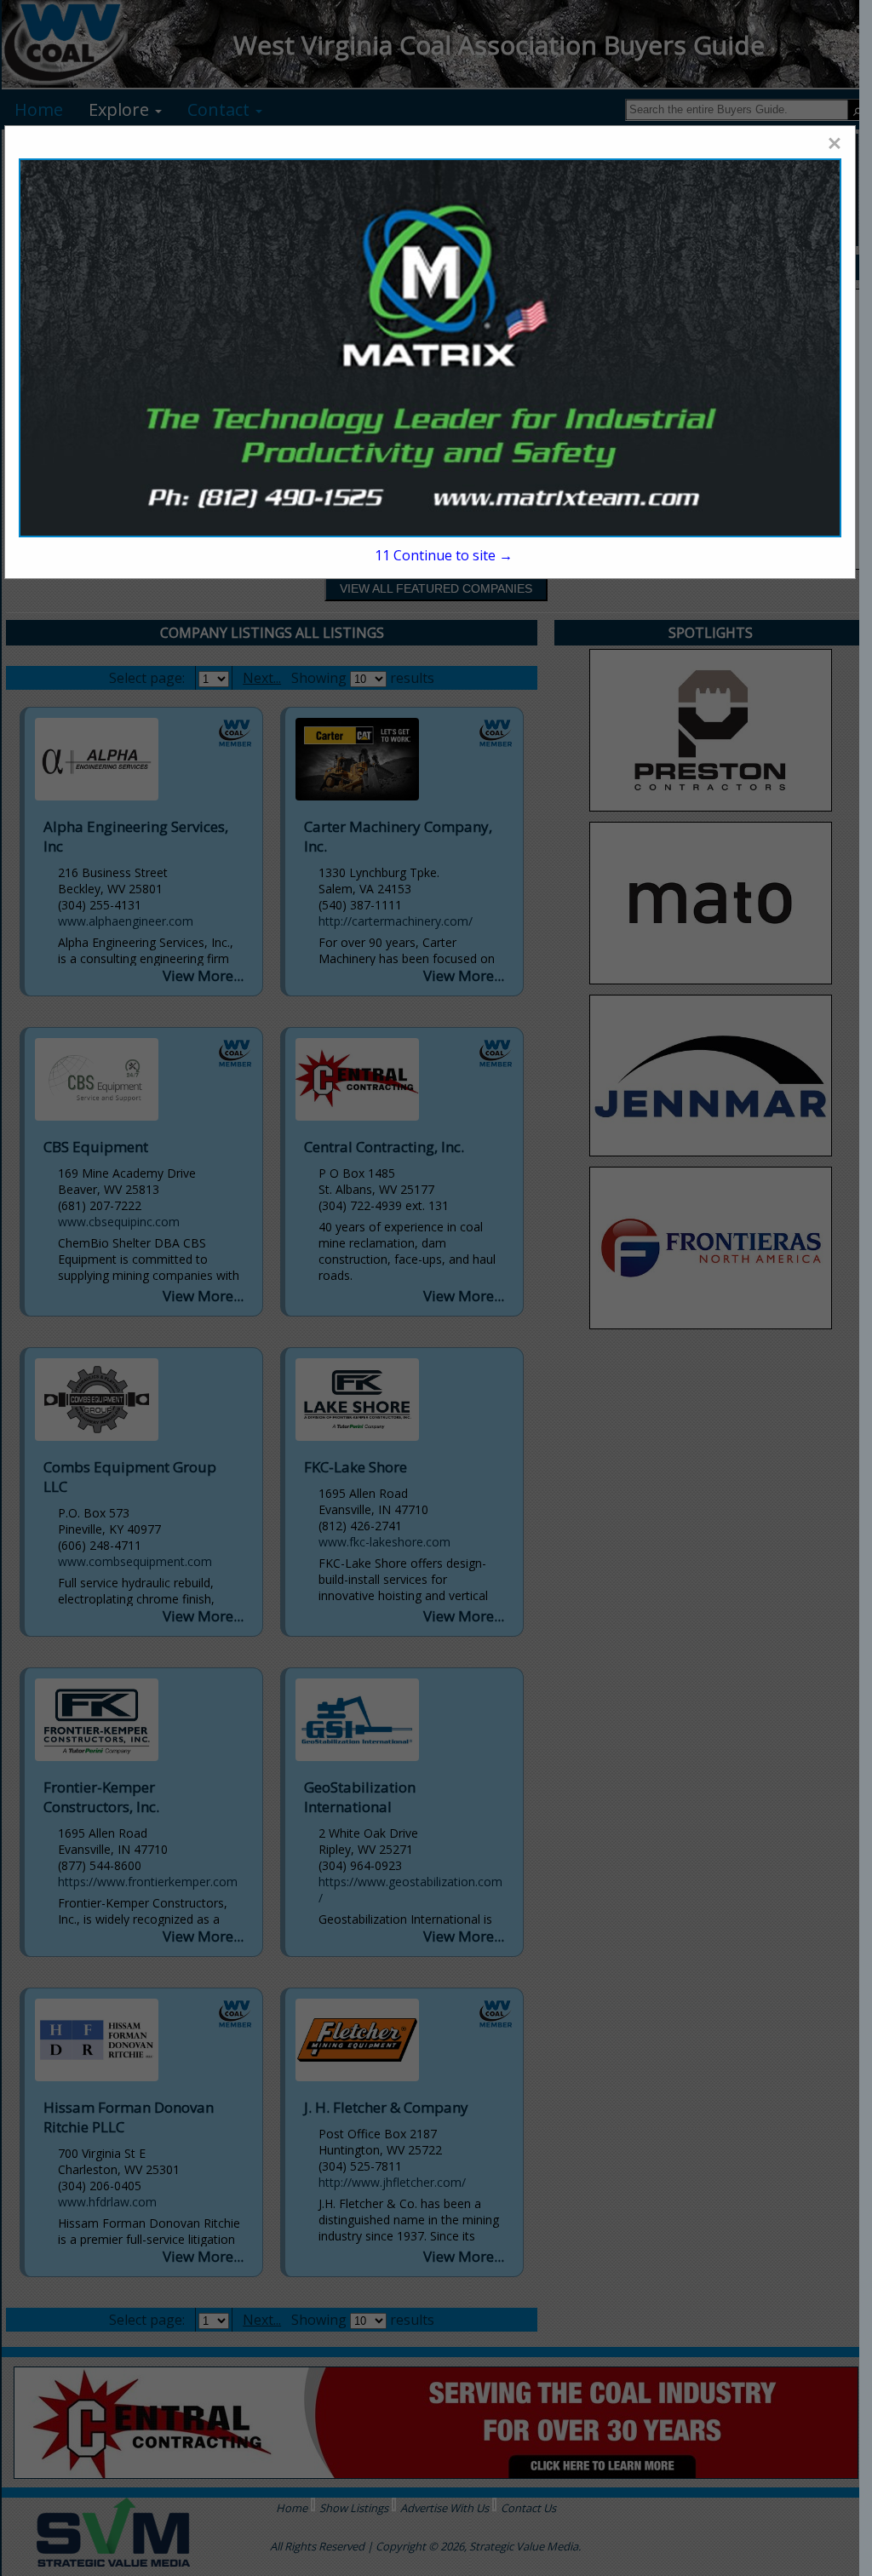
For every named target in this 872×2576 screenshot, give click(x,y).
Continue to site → (444, 555)
